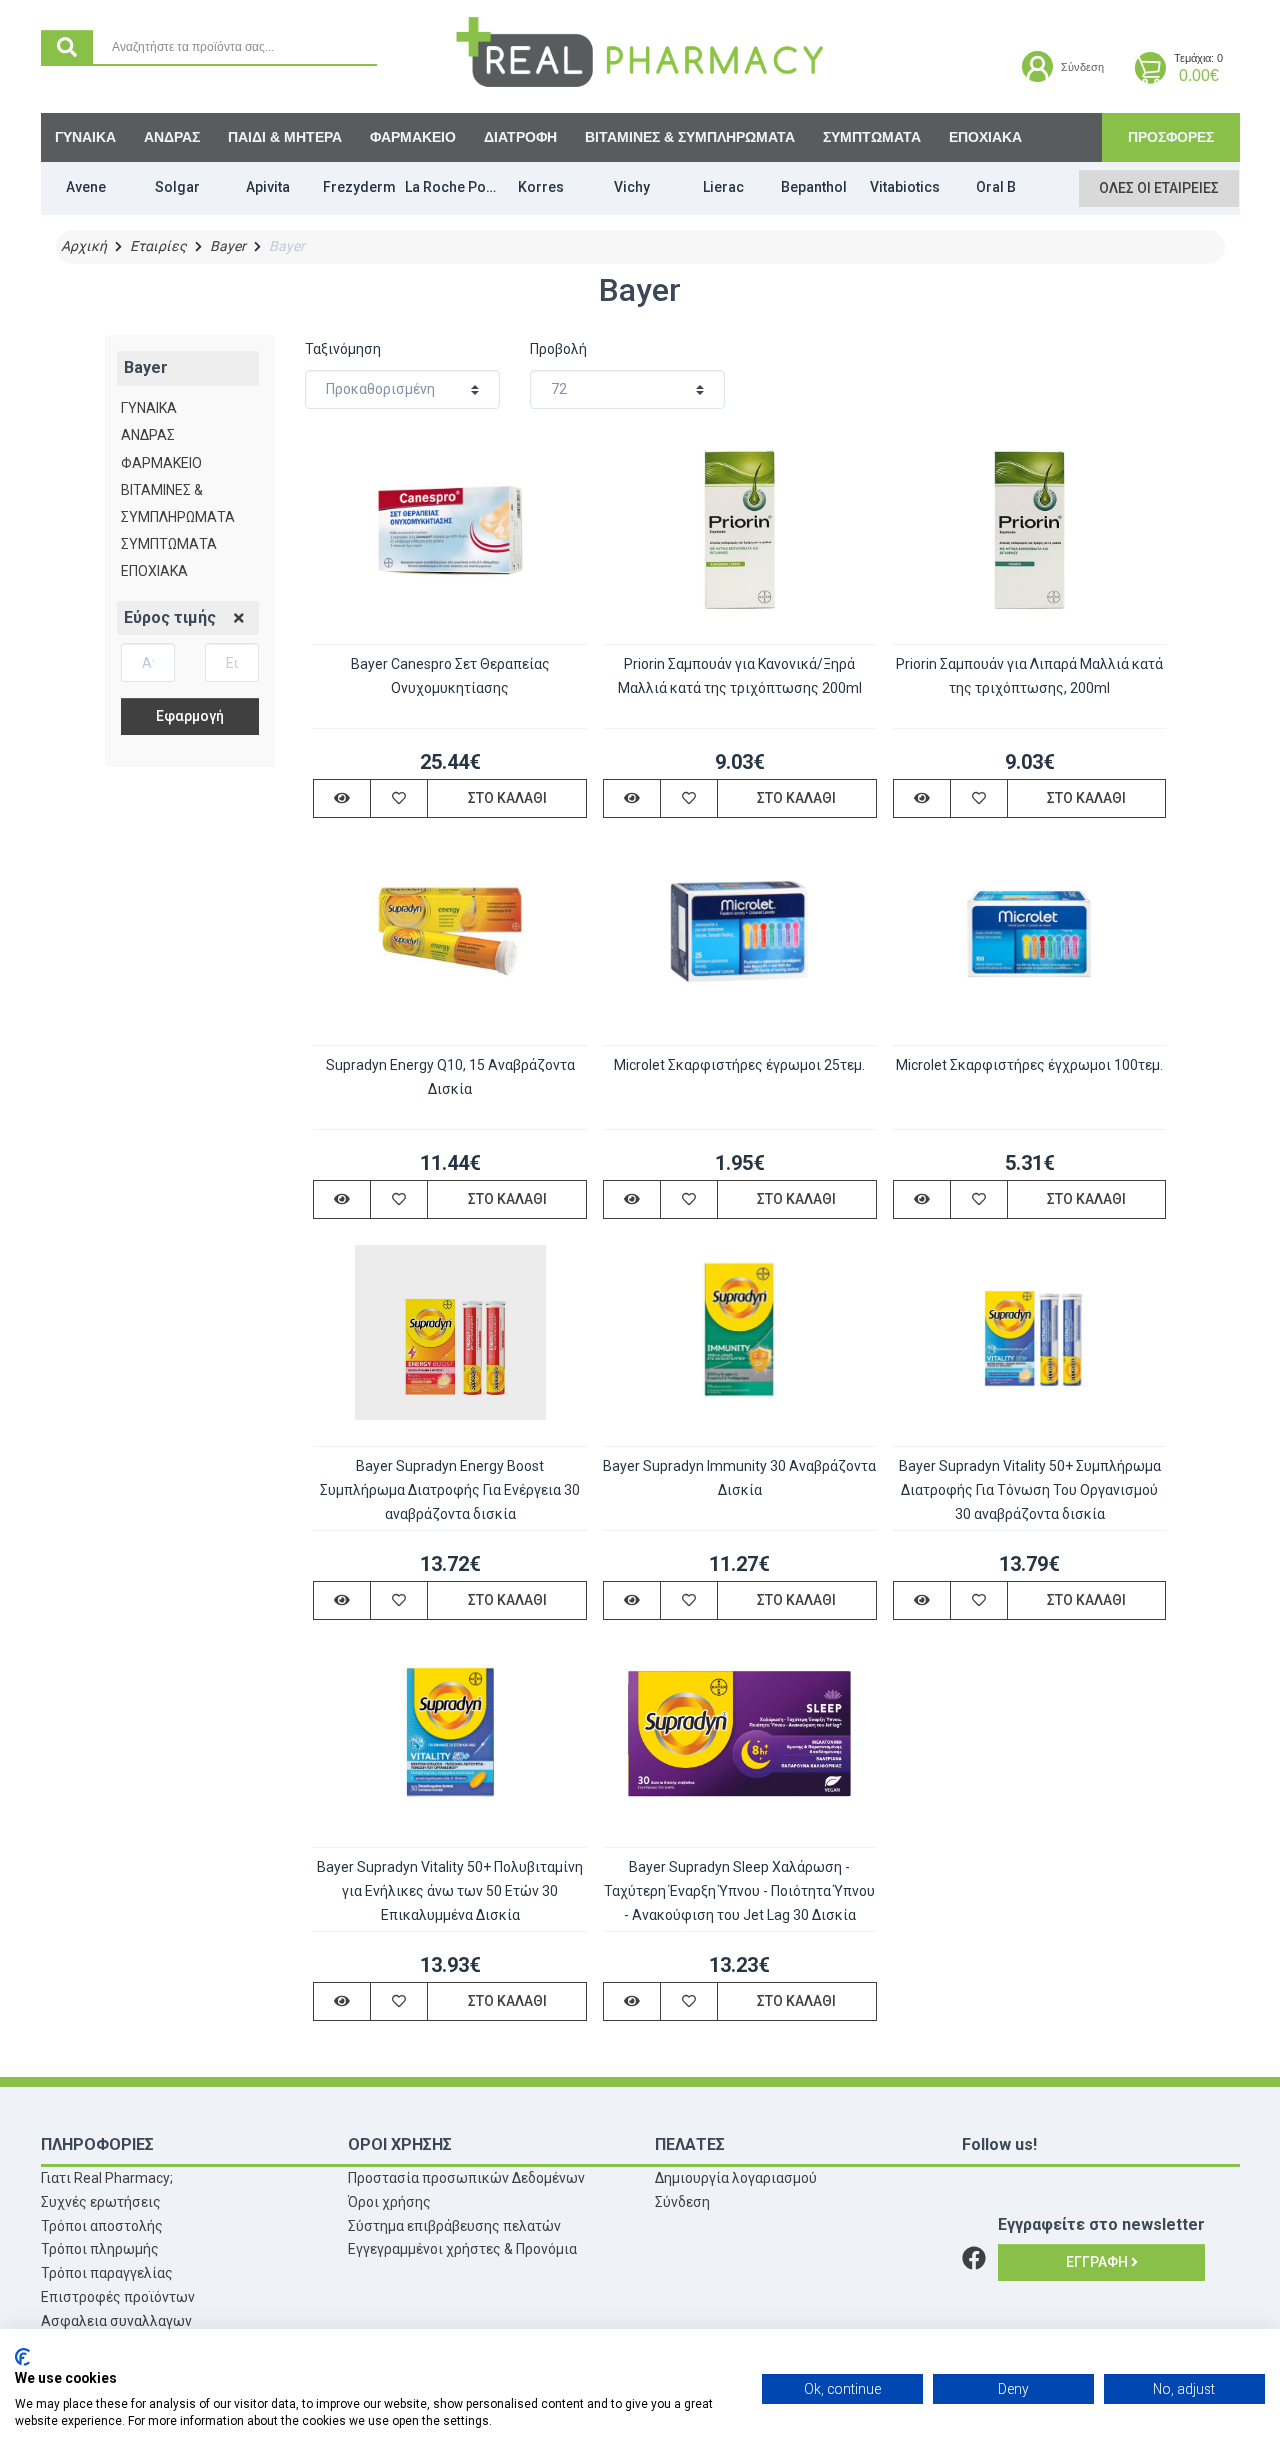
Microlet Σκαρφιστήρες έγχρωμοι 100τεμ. (1029, 1065)
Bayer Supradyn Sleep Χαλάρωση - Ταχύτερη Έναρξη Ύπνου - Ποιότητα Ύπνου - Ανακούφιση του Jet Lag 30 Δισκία (739, 1891)
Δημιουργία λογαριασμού (736, 2178)
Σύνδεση (682, 2202)
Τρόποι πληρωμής (100, 2249)
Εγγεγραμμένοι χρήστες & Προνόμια (462, 2249)
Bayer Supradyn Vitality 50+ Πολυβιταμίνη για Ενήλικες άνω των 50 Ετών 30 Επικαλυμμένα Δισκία (450, 1891)
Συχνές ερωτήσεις (101, 2202)
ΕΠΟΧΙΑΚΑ (985, 137)
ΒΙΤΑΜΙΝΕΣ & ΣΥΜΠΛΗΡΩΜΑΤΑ (690, 137)
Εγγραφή (1098, 2262)
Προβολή (558, 349)
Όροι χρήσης (389, 2202)
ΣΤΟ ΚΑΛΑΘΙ (507, 798)
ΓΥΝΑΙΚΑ (85, 137)
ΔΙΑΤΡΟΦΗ (520, 137)
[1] (239, 619)
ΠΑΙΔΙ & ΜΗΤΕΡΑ (285, 137)
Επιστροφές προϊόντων (118, 2297)
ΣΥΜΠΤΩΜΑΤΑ (872, 137)
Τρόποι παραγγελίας (107, 2273)
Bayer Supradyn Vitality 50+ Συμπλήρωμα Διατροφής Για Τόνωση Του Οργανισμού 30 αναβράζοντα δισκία (1030, 1490)
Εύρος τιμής (170, 617)
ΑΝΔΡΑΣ (172, 137)
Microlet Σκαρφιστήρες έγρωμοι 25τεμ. (739, 1065)
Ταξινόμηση (343, 349)
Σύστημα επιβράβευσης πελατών (454, 2226)
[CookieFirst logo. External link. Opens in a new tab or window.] (22, 2357)
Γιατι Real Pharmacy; (107, 2178)
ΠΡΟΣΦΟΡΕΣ (1171, 137)
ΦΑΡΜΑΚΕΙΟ (413, 137)
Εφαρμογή (190, 716)
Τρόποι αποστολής (102, 2226)
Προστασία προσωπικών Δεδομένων (466, 2178)
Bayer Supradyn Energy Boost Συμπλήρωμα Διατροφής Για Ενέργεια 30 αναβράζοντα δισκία (450, 1490)
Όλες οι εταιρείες (1159, 188)
